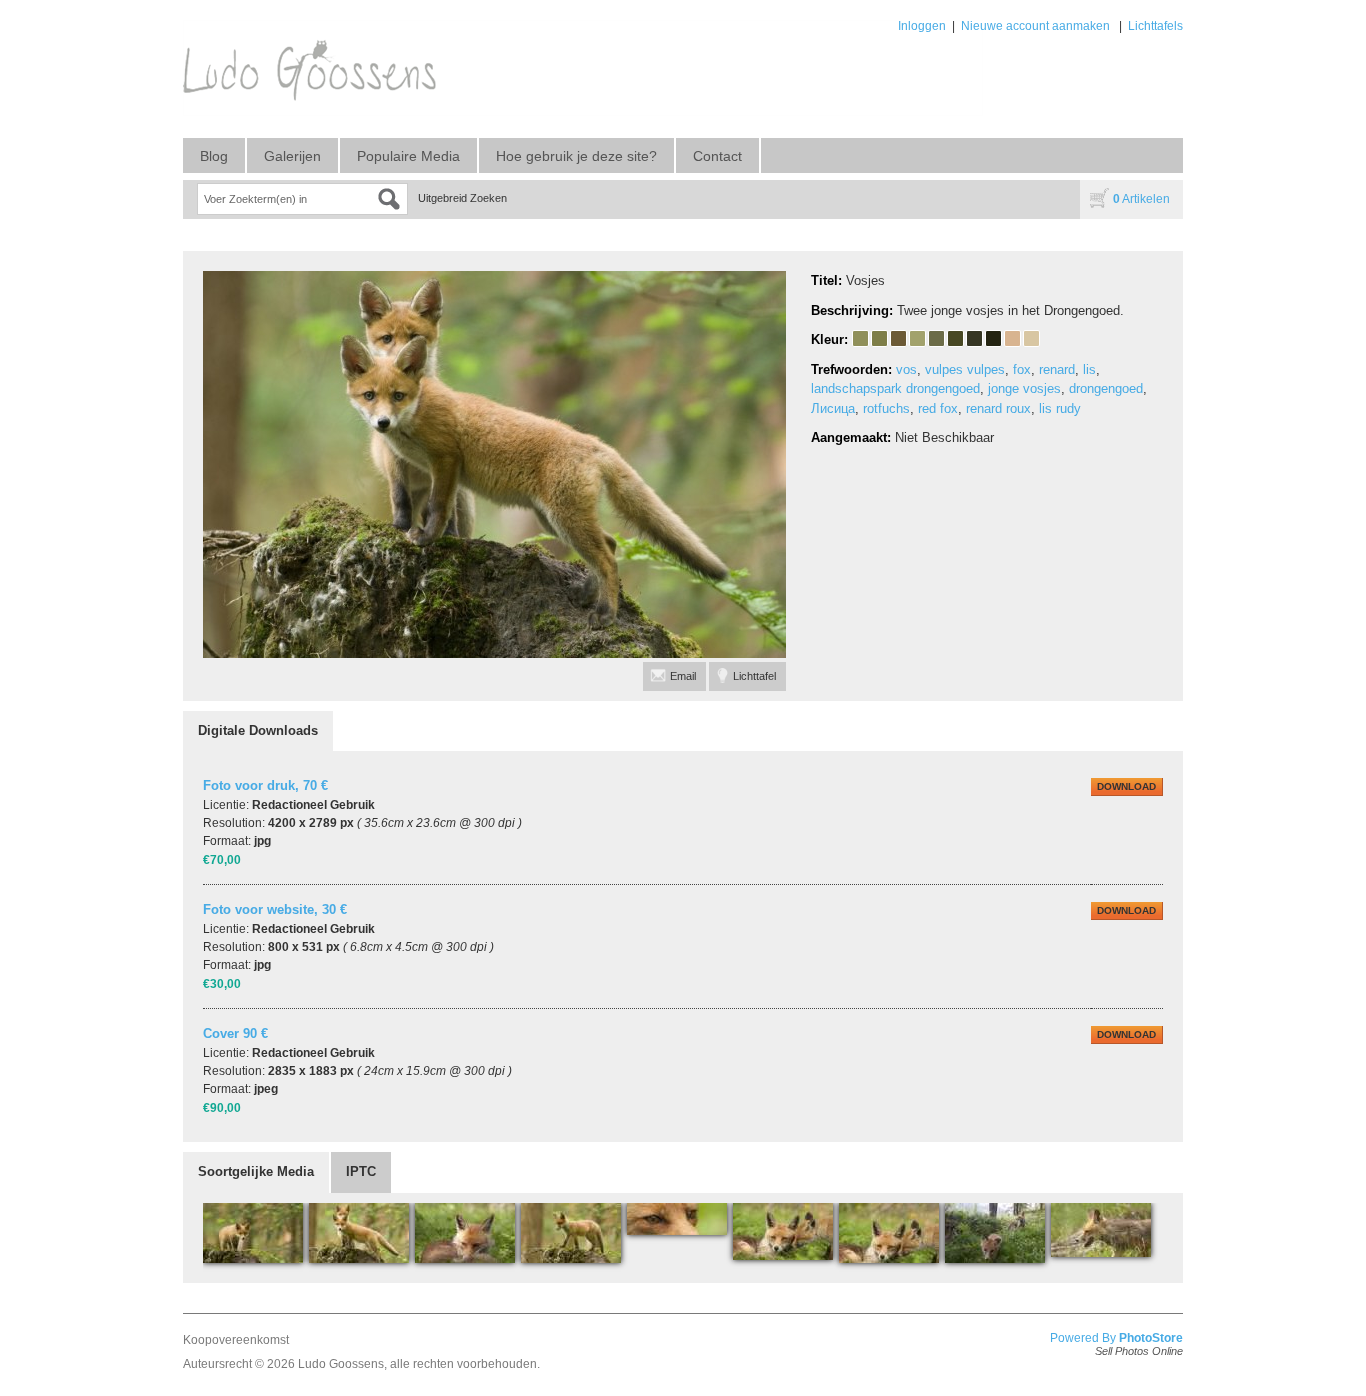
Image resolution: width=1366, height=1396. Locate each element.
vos (906, 369)
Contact (717, 156)
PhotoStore (1151, 1338)
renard (1057, 369)
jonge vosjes (1024, 388)
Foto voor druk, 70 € (265, 785)
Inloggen (922, 26)
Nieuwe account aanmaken (1035, 26)
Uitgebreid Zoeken (462, 198)
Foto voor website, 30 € (275, 909)
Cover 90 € (235, 1033)
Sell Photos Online (1139, 1351)
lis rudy (1060, 408)
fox (1022, 369)
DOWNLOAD (1126, 786)
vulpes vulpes (965, 369)
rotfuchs (886, 408)
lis (1089, 369)
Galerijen (292, 156)
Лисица (833, 408)
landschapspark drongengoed (895, 388)
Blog (214, 156)
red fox (938, 408)
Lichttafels (1155, 26)
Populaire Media (408, 156)
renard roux (998, 408)
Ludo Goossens (341, 1364)
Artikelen (1141, 199)
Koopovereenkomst (236, 1340)
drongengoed (1106, 388)
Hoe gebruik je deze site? (576, 156)
